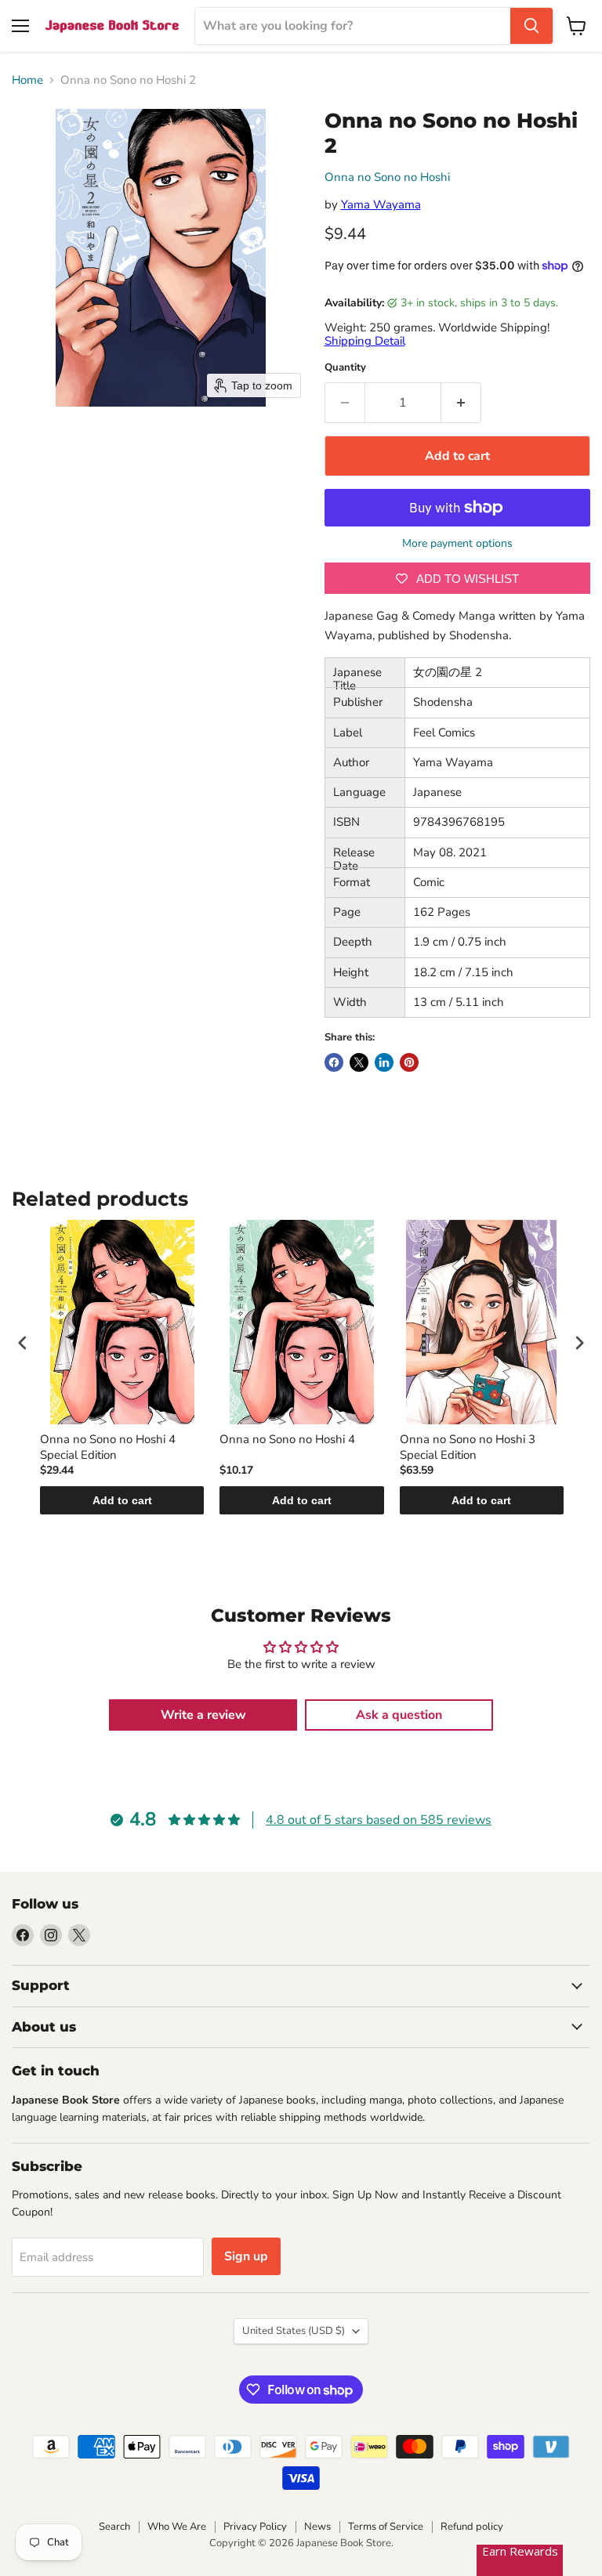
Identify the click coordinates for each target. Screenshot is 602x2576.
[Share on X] (359, 1062)
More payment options (457, 544)
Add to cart (122, 1500)
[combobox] (353, 26)
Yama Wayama (381, 204)
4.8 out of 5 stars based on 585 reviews (379, 1820)
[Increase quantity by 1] (461, 403)
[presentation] (23, 1342)
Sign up (246, 2256)
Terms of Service (386, 2527)
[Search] (531, 26)
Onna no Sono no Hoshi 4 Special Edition (108, 1447)
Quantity (345, 368)
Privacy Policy (255, 2527)
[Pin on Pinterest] (409, 1062)
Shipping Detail (365, 341)
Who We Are (177, 2527)
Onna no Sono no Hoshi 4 (287, 1440)
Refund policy (472, 2527)
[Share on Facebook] (334, 1062)
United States (294, 2331)
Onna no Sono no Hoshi (387, 177)
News (317, 2527)
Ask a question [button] (399, 1715)
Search (114, 2527)
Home (27, 80)
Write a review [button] (203, 1715)
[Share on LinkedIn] (384, 1062)
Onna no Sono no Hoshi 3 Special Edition (468, 1447)
